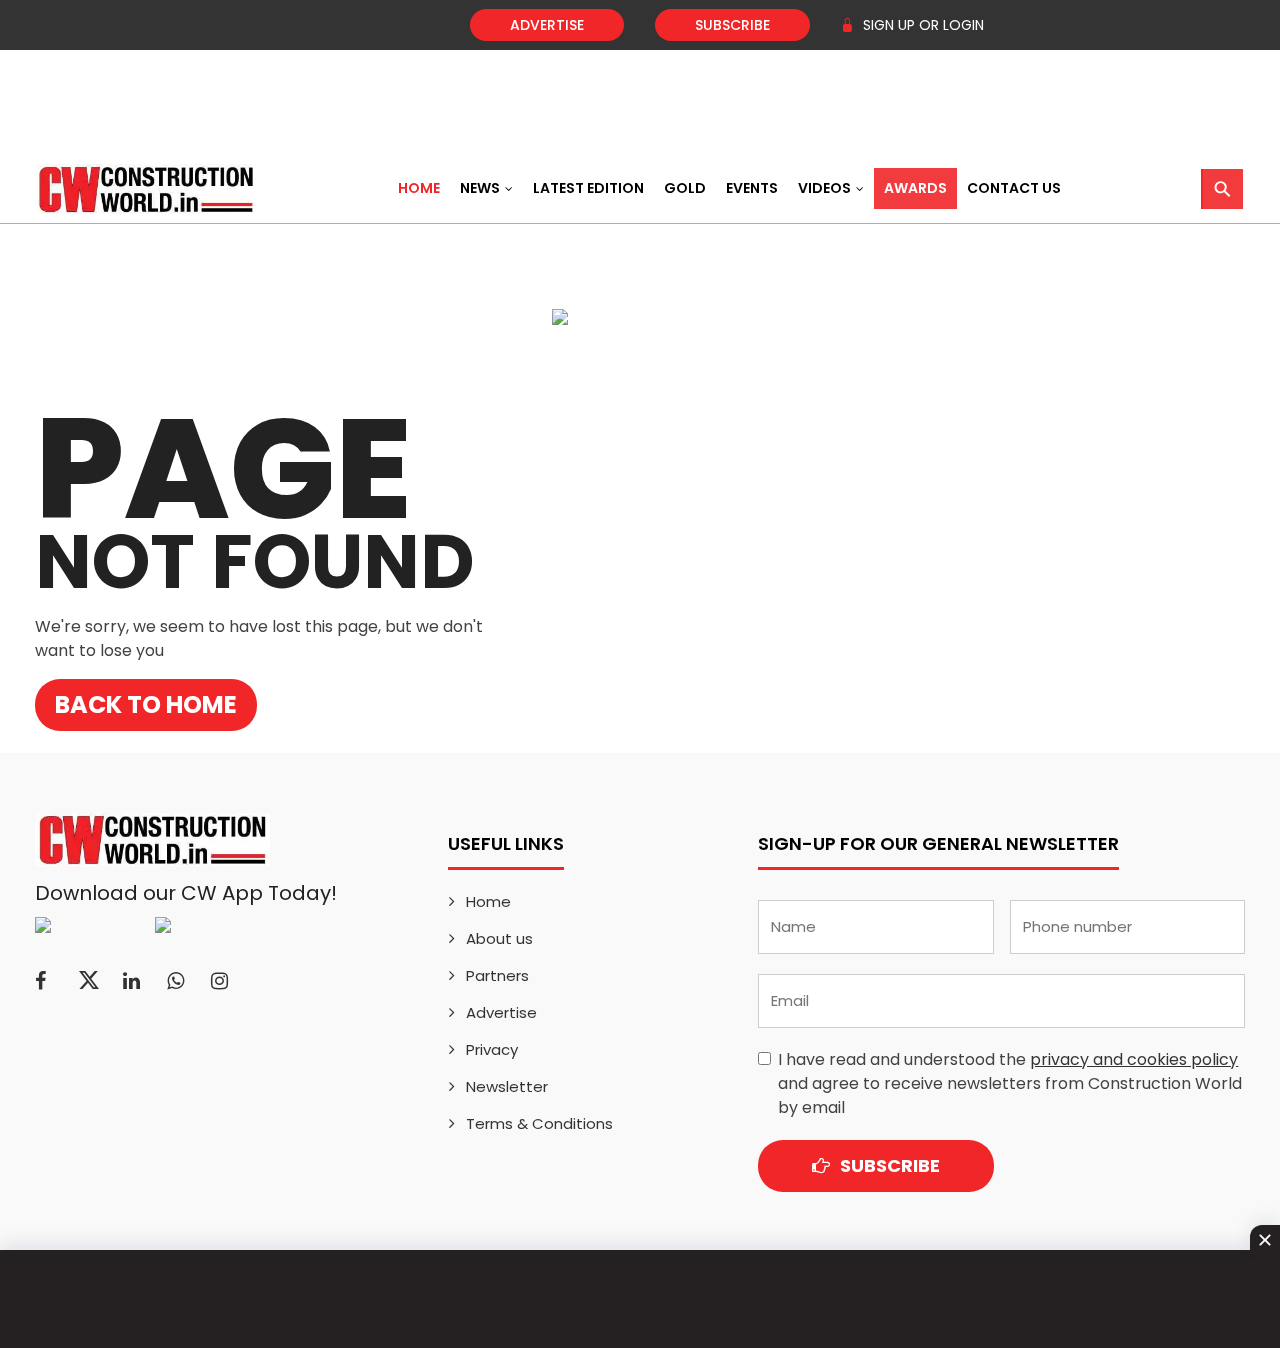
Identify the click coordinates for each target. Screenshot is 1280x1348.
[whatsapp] (175, 981)
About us (499, 938)
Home (419, 188)
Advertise (547, 25)
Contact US (1014, 188)
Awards (915, 188)
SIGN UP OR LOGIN (921, 25)
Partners (497, 975)
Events (752, 188)
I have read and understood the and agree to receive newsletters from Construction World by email (1010, 1083)
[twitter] (89, 981)
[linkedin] (131, 981)
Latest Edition (588, 188)
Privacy (492, 1049)
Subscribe (732, 25)
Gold (685, 188)
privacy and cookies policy (1134, 1059)
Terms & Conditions (539, 1123)
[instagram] (219, 981)
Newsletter (507, 1086)
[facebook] (40, 981)
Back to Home (146, 704)
